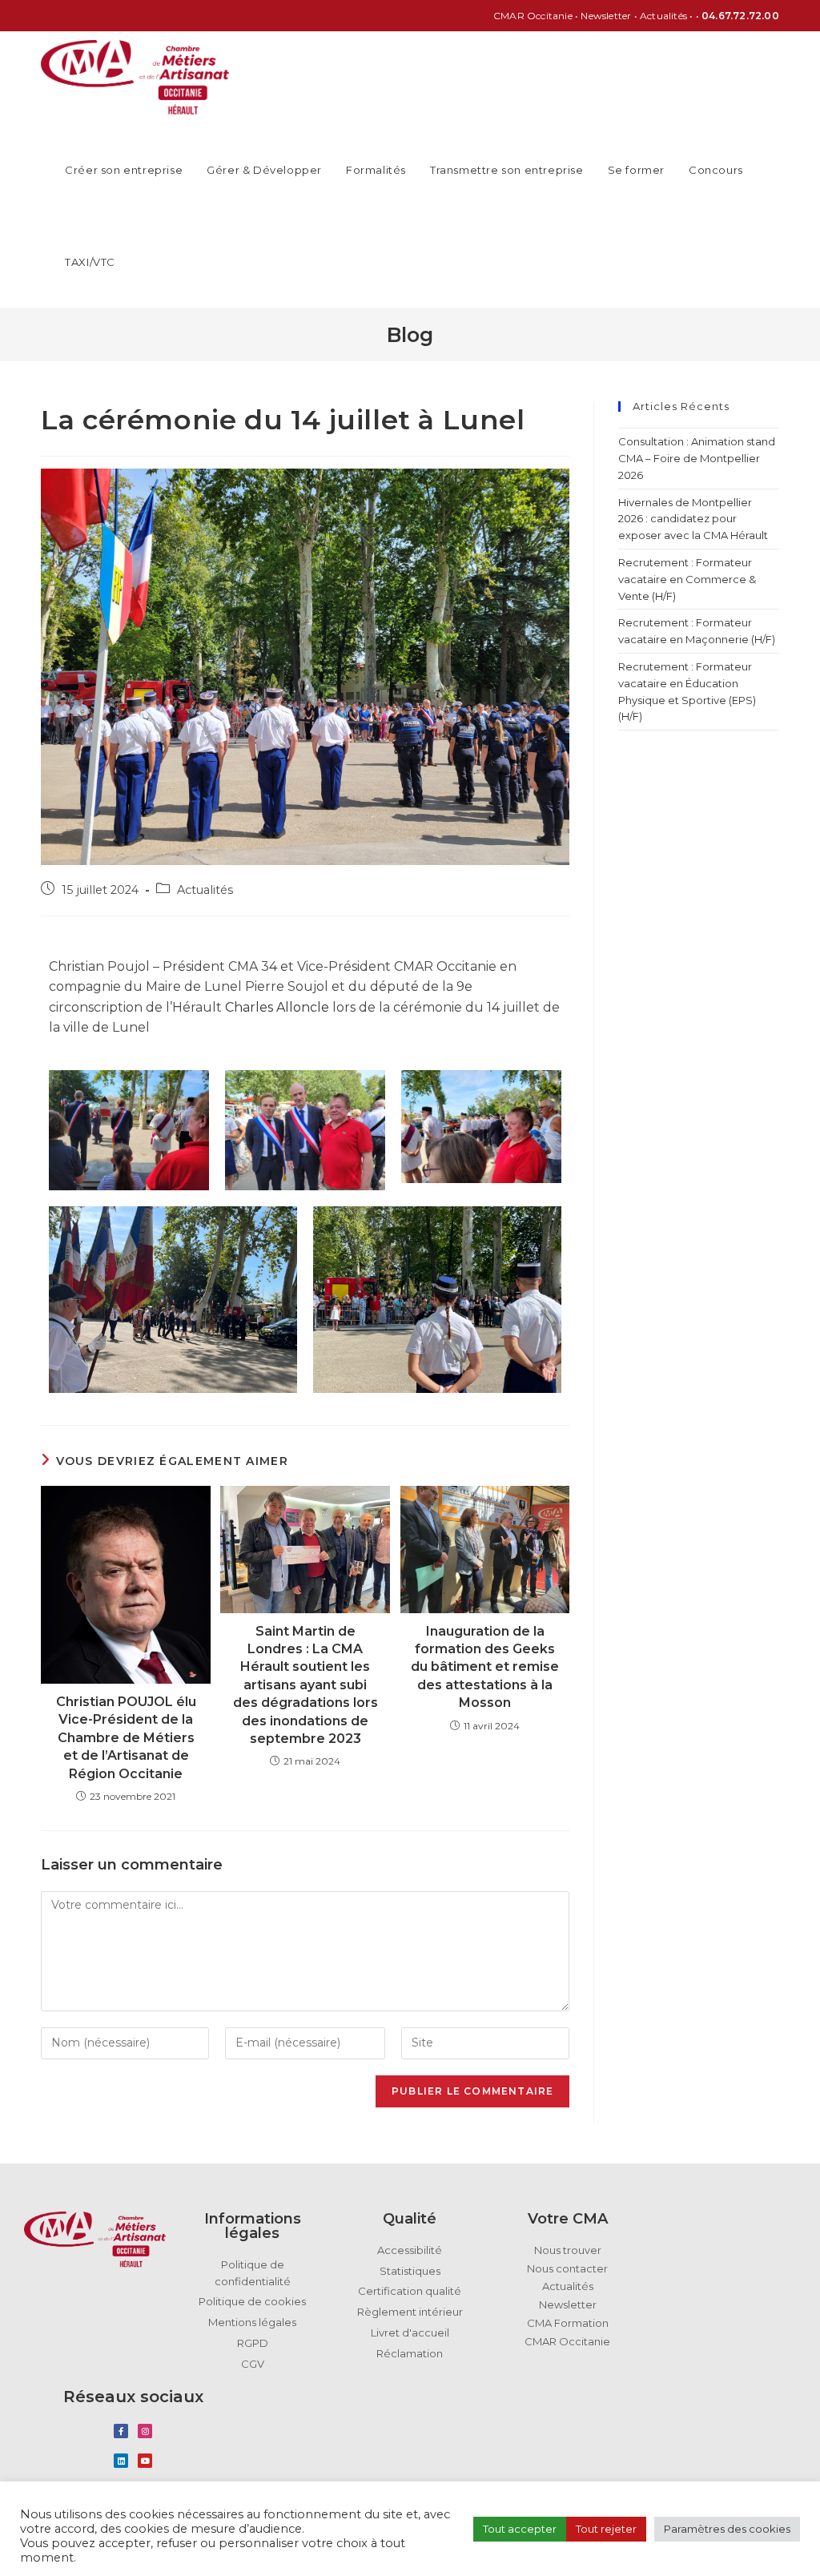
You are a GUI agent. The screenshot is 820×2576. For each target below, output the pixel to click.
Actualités (205, 890)
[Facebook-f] (121, 2431)
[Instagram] (145, 2431)
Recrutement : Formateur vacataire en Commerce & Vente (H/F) (687, 579)
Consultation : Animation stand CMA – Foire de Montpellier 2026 (697, 458)
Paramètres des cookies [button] (727, 2529)
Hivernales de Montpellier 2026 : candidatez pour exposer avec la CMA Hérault (694, 519)
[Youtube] (145, 2461)
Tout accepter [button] (520, 2529)
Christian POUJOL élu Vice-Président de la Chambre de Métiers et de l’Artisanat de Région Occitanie (126, 1738)
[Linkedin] (121, 2461)
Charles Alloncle (277, 1007)
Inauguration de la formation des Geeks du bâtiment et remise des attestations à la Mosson (485, 1667)
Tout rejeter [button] (606, 2529)
